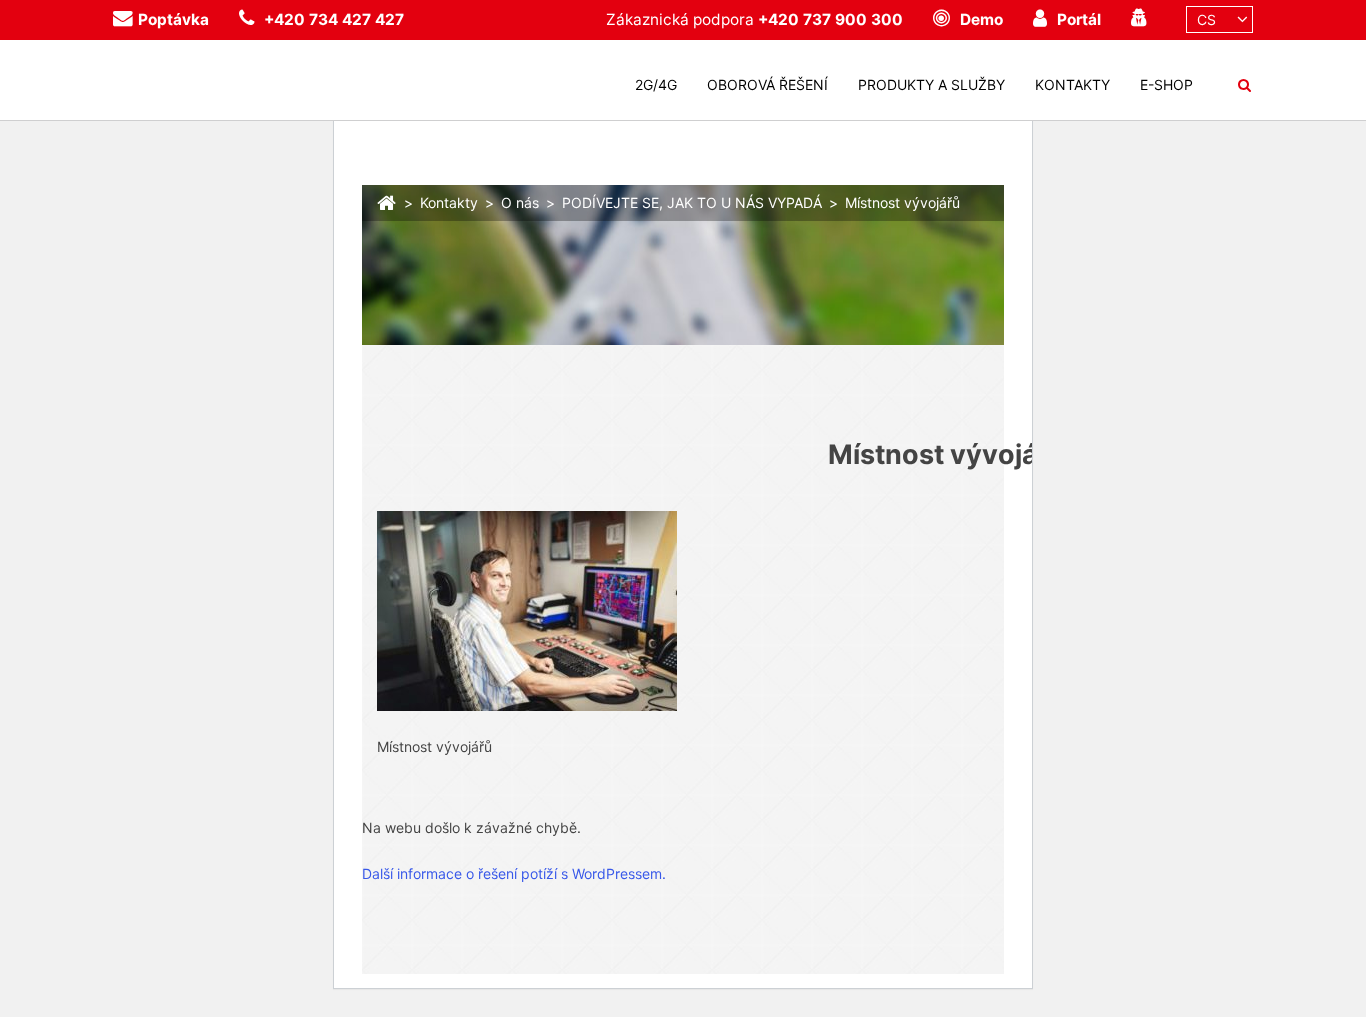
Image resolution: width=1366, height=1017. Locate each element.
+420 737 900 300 (830, 19)
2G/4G (656, 84)
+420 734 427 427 (334, 19)
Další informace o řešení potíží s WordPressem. (514, 873)
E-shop (1166, 84)
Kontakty (1072, 84)
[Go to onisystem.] (387, 200)
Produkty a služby (931, 84)
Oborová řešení (767, 84)
